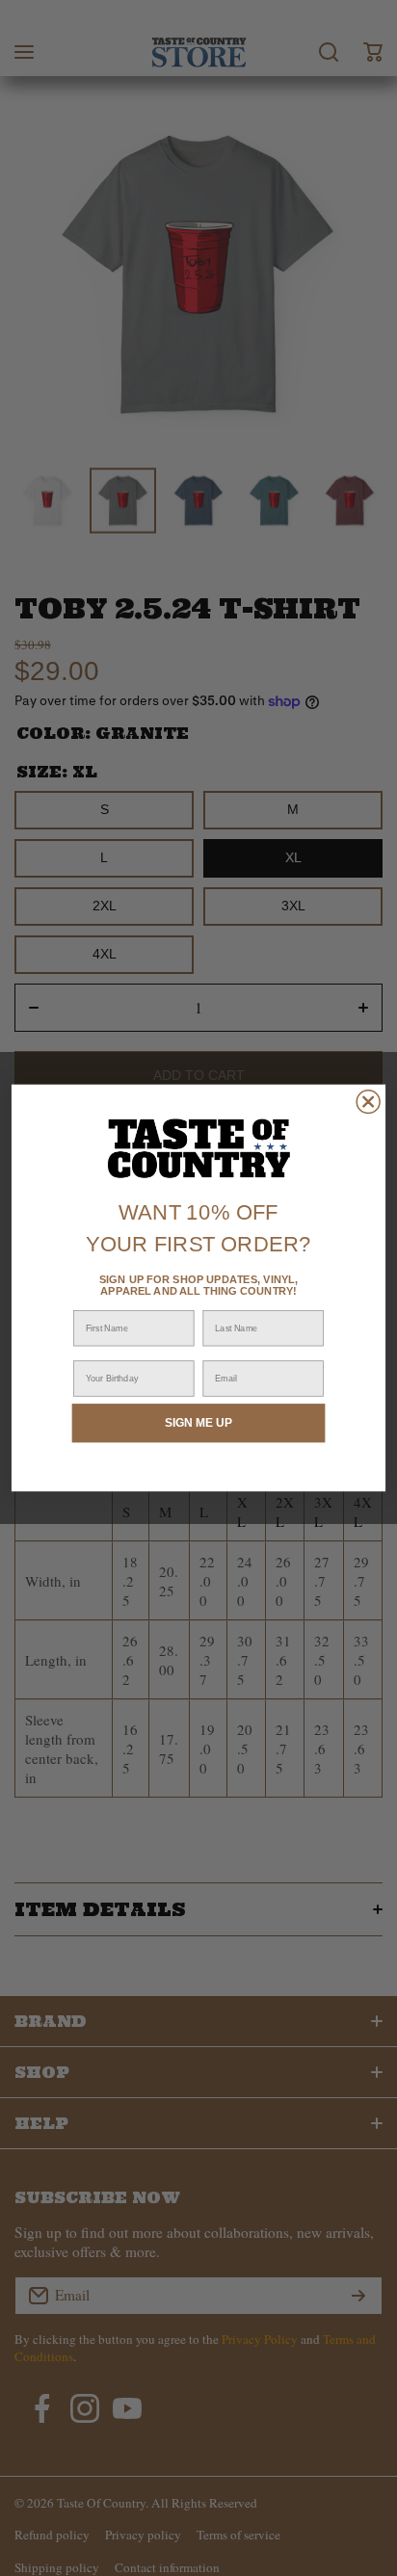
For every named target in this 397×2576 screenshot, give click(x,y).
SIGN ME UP (198, 1422)
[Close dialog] (368, 1102)
